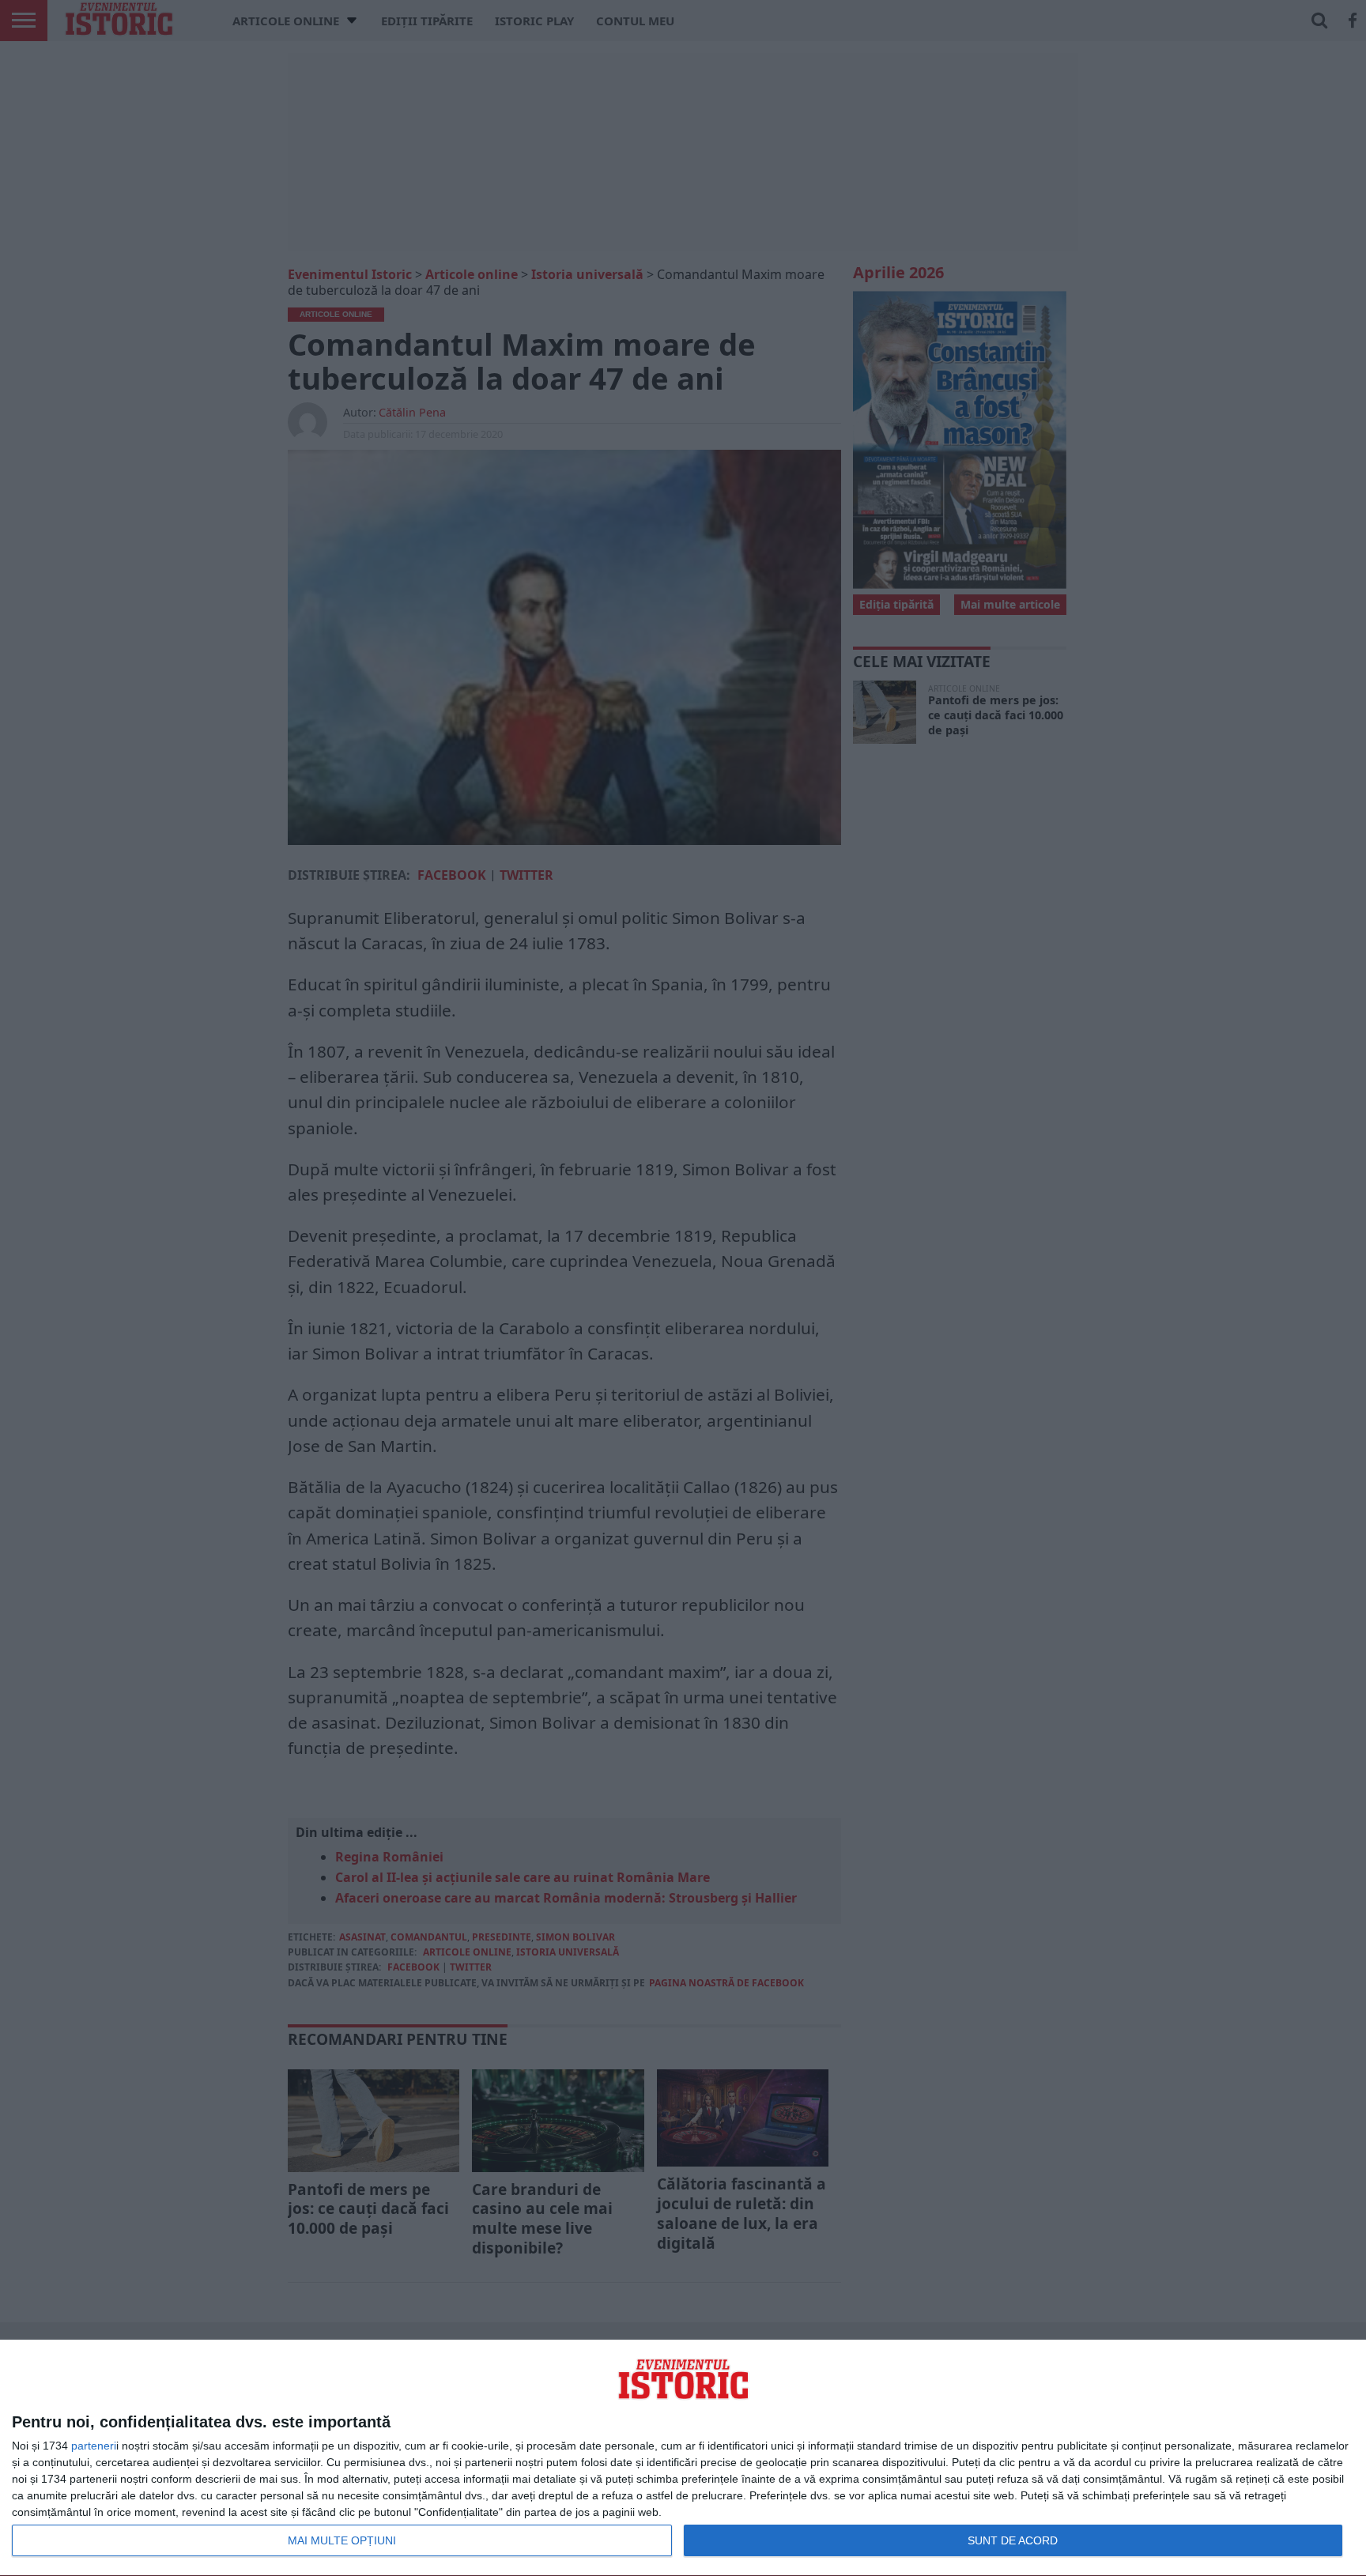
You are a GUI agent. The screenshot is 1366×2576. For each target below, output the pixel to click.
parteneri (94, 2446)
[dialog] (683, 2458)
